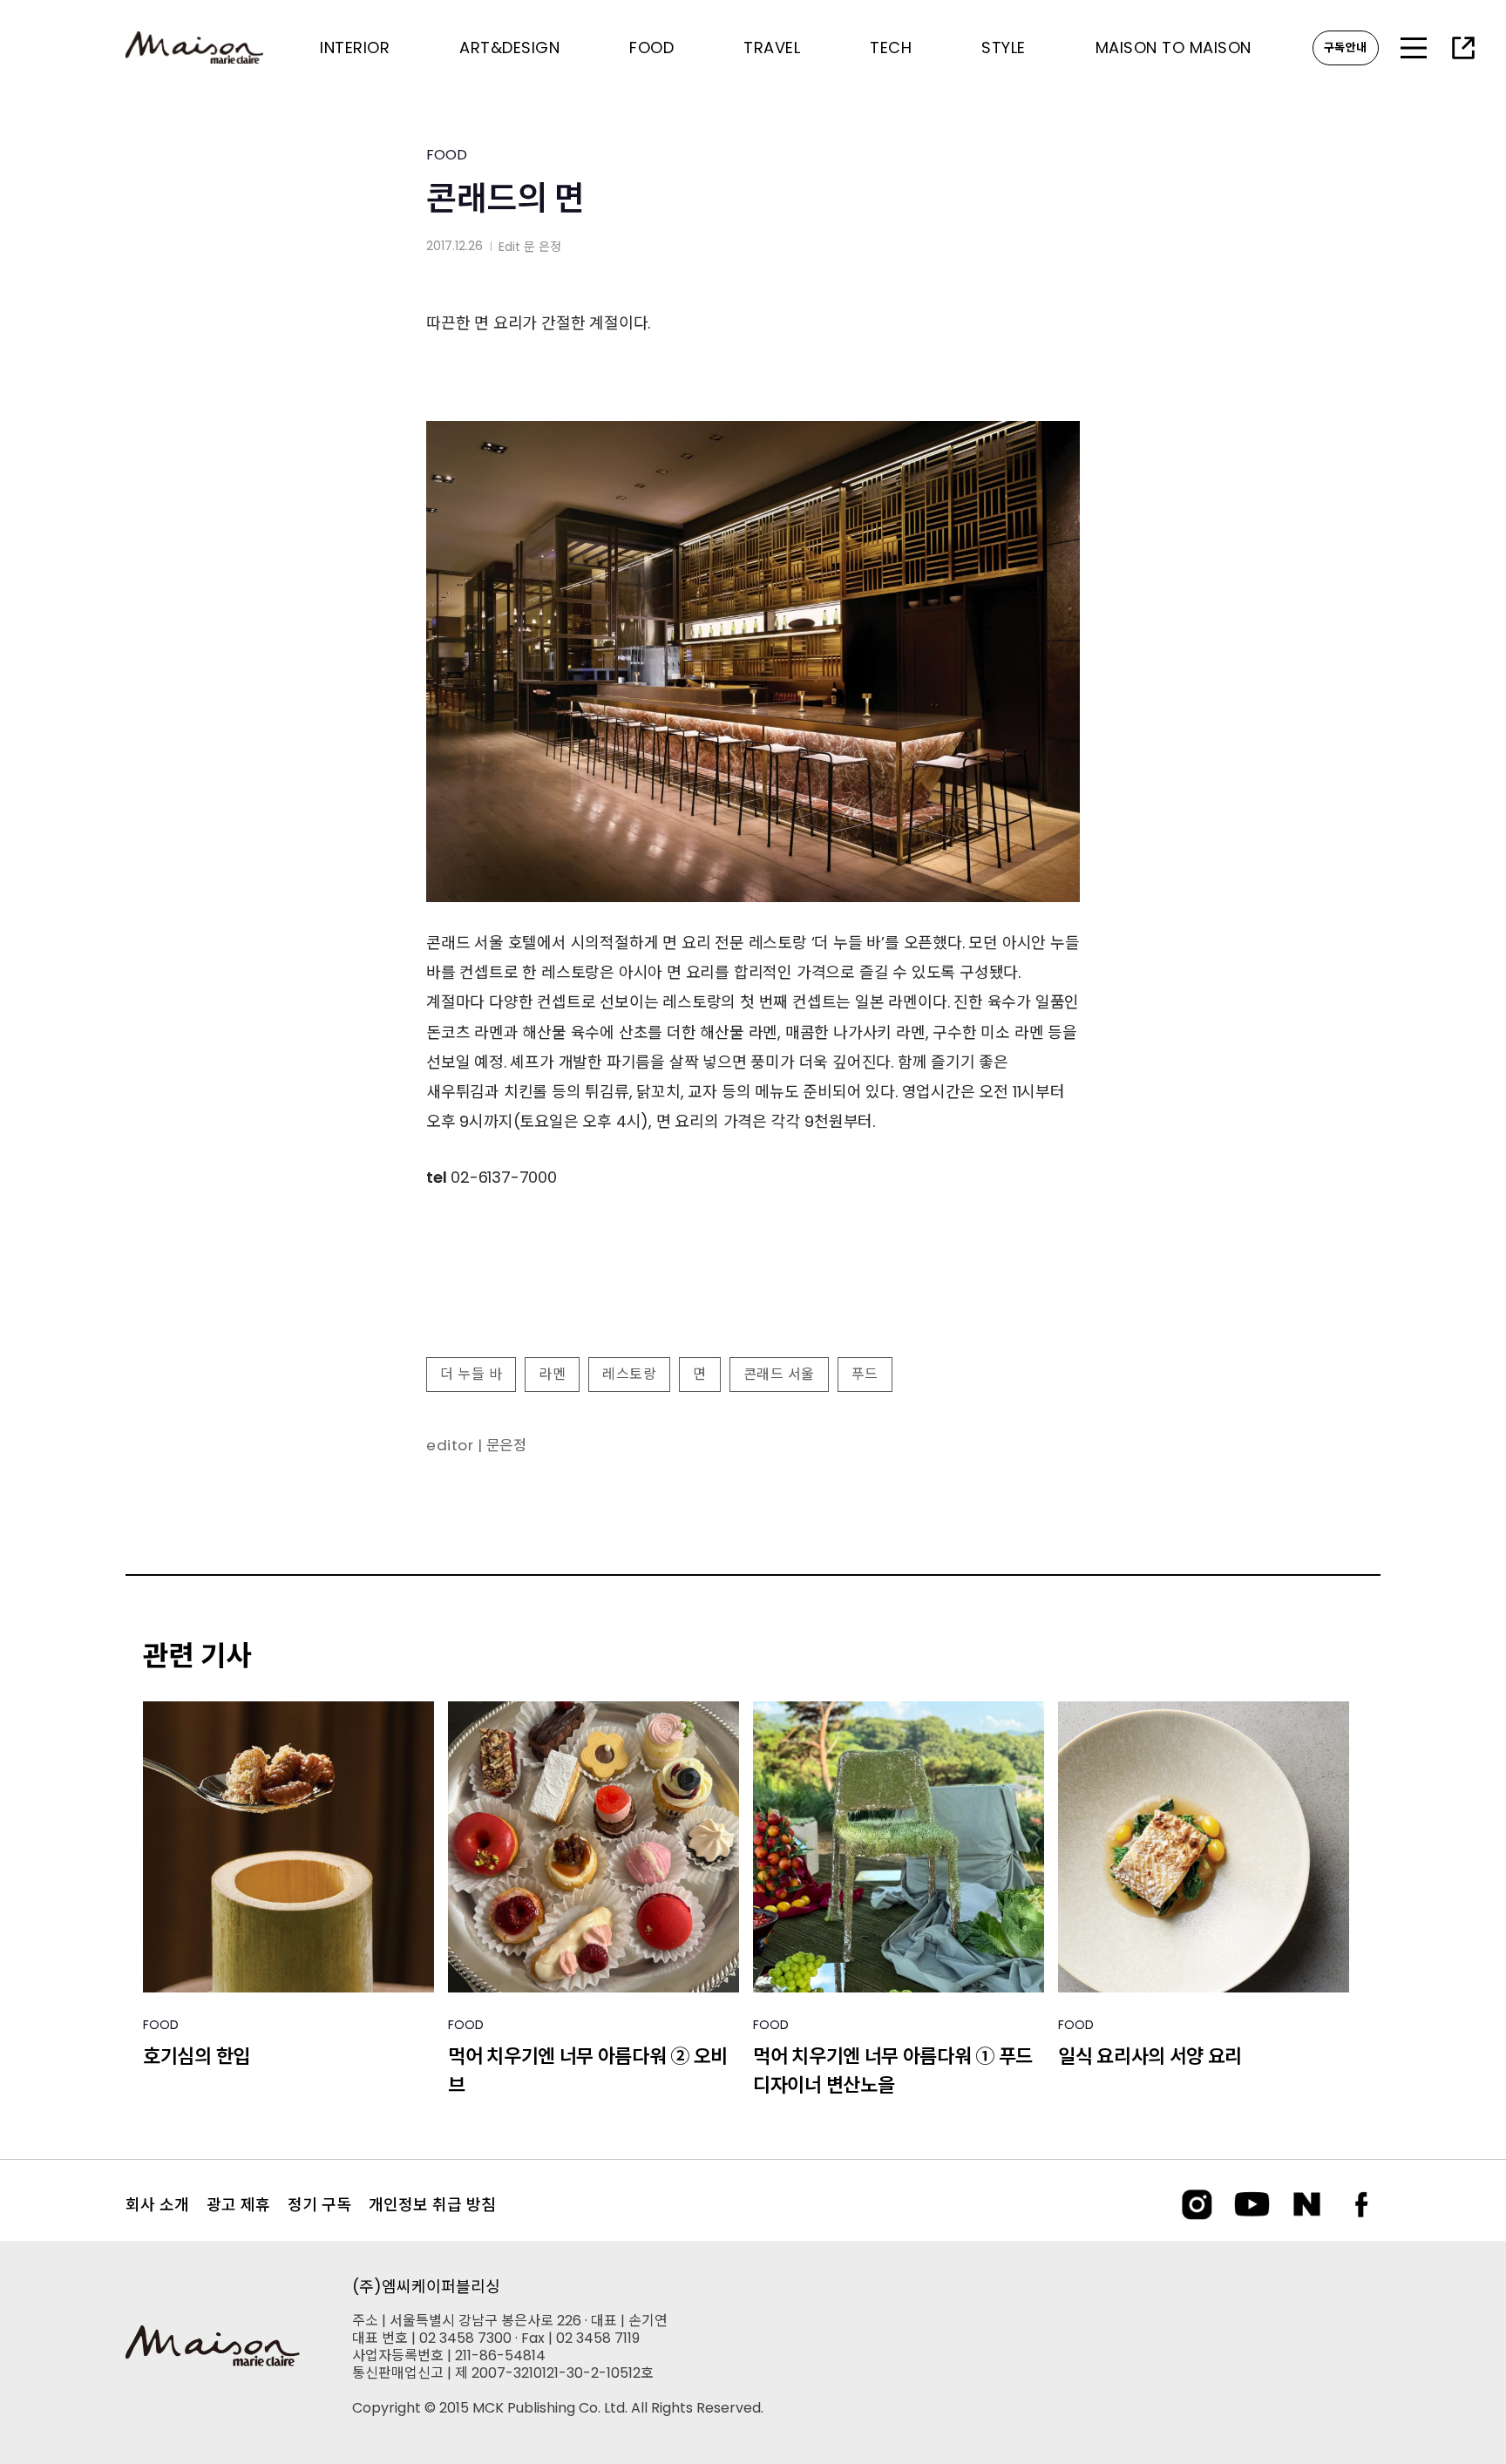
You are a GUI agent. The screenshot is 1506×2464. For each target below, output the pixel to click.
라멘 (552, 1374)
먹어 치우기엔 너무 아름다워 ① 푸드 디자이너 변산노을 (893, 2071)
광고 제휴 (238, 2205)
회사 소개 (157, 2205)
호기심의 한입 (197, 2057)
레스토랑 (629, 1374)
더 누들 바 (471, 1374)
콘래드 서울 (779, 1374)
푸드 (865, 1374)
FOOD (447, 155)
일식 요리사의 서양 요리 (1150, 2057)
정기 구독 (319, 2205)
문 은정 (543, 247)
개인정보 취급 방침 (432, 2205)
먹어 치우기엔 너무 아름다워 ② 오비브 (588, 2071)
